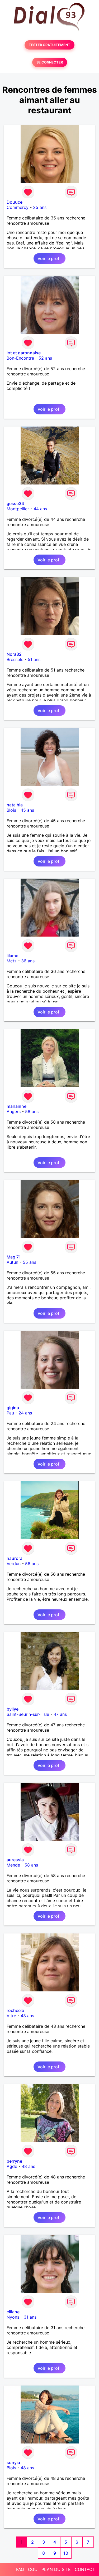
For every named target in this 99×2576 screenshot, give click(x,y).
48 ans (28, 2166)
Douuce (15, 202)
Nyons (13, 2317)
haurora (15, 1558)
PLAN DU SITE (56, 2569)
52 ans (45, 358)
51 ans (34, 659)
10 (66, 2553)
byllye (13, 1709)
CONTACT (85, 2569)
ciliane (13, 2312)
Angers (14, 1111)
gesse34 (15, 503)
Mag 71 (14, 1257)
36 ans (28, 961)
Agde (12, 2166)
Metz (12, 961)
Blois (11, 810)
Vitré (11, 2016)
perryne (14, 2161)
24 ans (25, 1413)
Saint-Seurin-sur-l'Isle (28, 1714)
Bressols (15, 659)
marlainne (16, 1106)
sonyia (13, 2462)
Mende (13, 1865)
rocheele (15, 2010)
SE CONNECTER (50, 62)
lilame (12, 956)
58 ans (32, 1111)
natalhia (15, 805)
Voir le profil (49, 258)
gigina (13, 1408)
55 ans (29, 1262)
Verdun (14, 1564)
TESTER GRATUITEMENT (49, 45)
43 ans (27, 2016)
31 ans (30, 2317)
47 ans (60, 1714)
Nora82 (14, 654)
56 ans (32, 1564)
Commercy (18, 207)
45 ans (27, 810)
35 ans (40, 207)
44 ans (40, 509)
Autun (12, 1262)
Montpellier (18, 509)
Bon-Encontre (20, 358)
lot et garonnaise (24, 353)
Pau (10, 1413)
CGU (33, 2569)
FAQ (20, 2569)
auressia (15, 1860)
